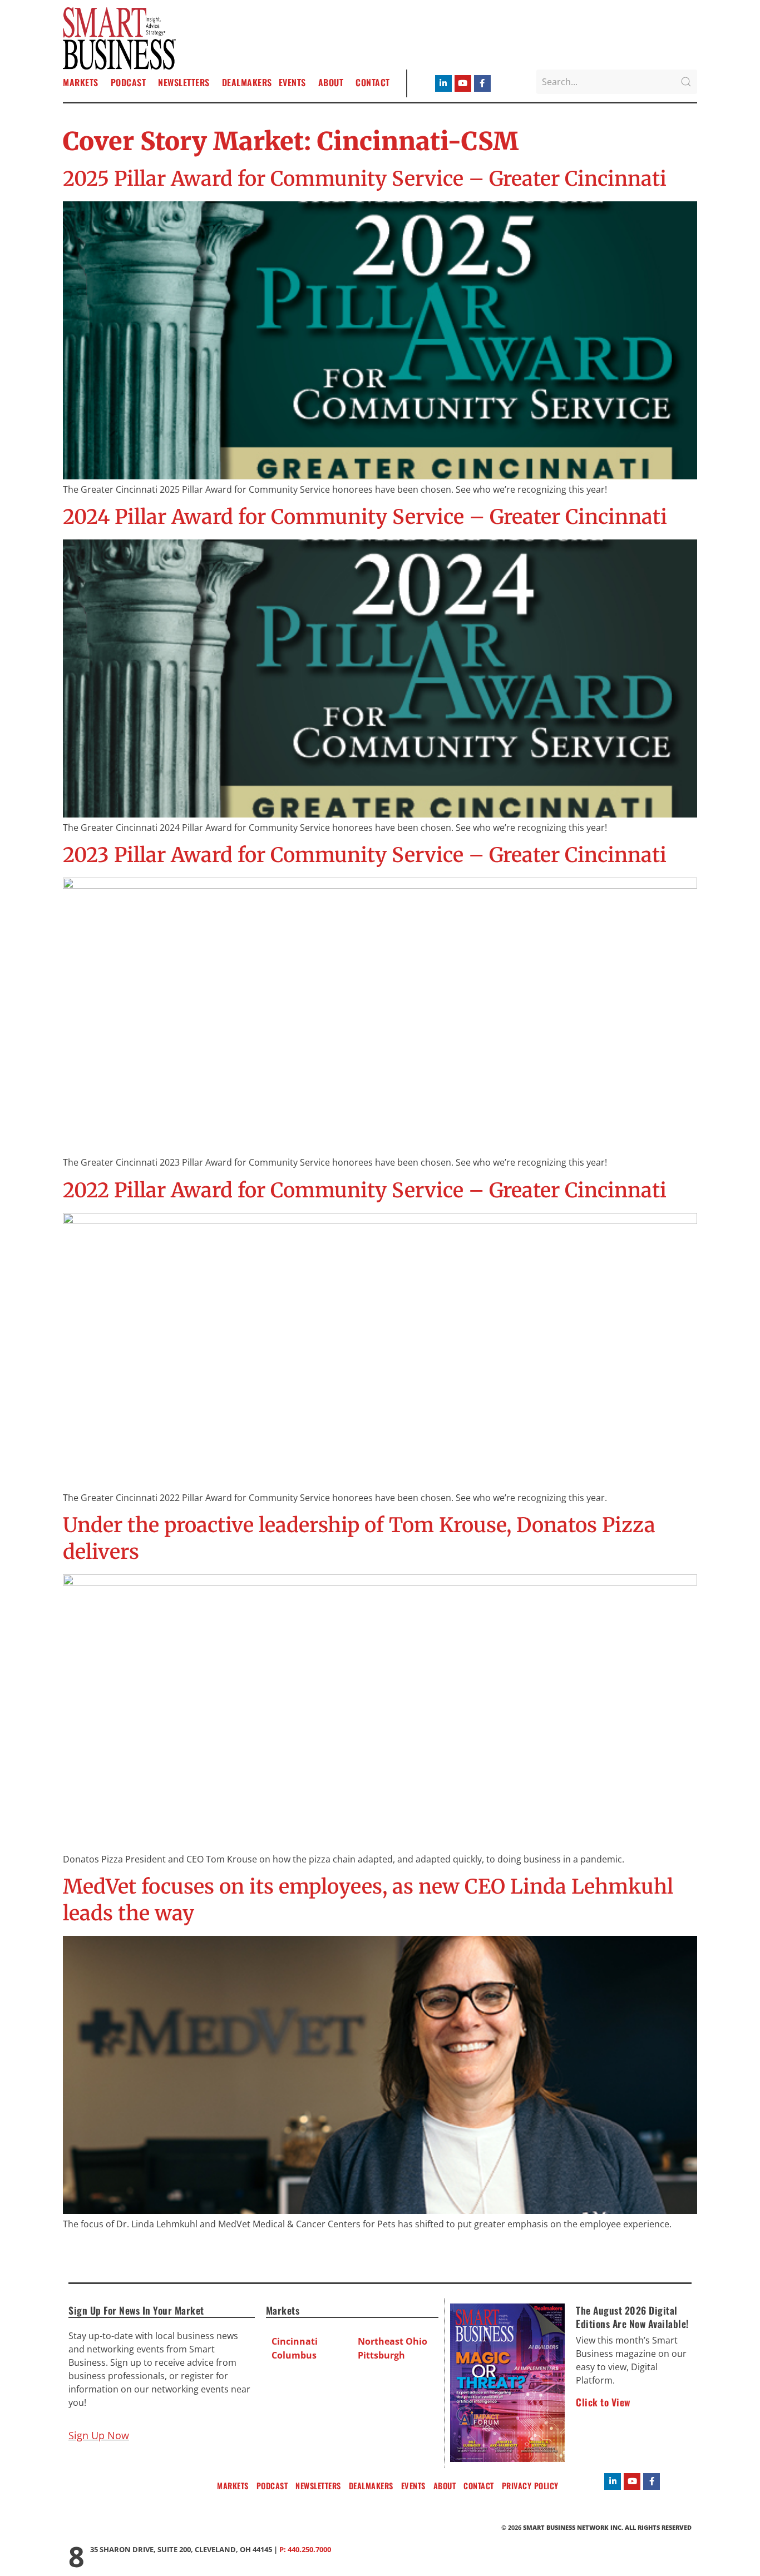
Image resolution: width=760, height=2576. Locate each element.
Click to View (603, 2402)
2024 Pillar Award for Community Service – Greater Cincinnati (365, 517)
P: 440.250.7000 (305, 2549)
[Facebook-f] (482, 83)
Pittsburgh (381, 2355)
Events (292, 82)
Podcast (129, 82)
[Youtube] (463, 83)
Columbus (294, 2355)
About (331, 82)
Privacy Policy (530, 2486)
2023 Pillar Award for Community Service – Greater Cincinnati (365, 855)
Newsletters (184, 82)
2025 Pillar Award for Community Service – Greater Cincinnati (365, 179)
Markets (81, 82)
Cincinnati (295, 2341)
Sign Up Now (99, 2435)
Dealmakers (247, 82)
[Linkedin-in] (443, 83)
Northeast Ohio (393, 2341)
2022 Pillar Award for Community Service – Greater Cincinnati (365, 1190)
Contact (373, 82)
